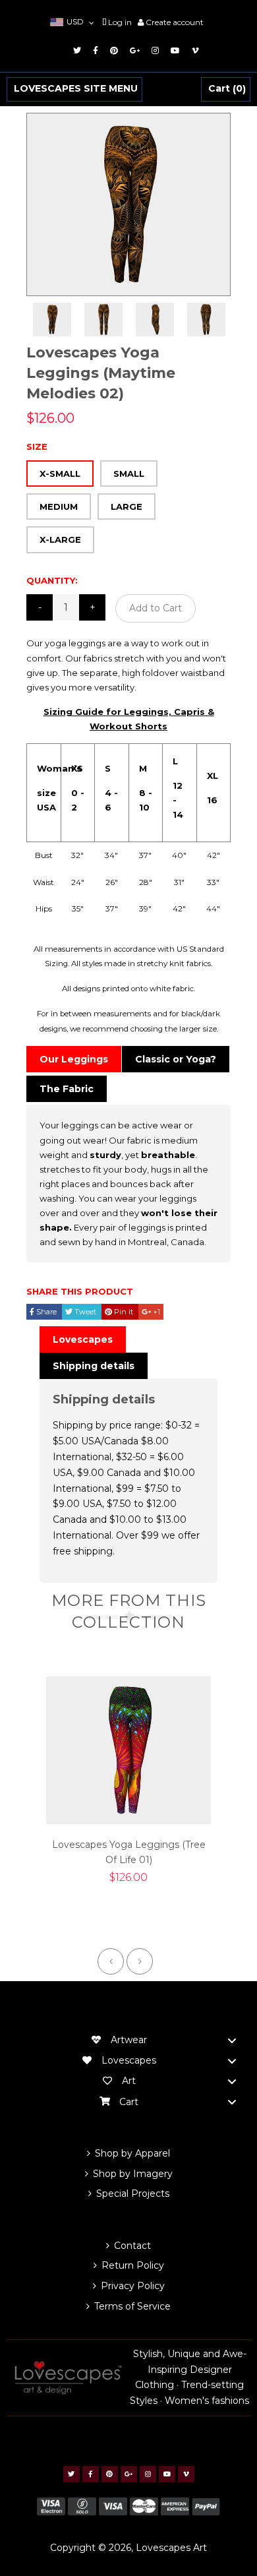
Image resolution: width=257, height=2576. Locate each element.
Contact (132, 2246)
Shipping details (94, 1366)
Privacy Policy (133, 2286)
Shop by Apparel (132, 2153)
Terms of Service (132, 2306)
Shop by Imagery (133, 2174)
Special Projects (133, 2193)
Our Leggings (74, 1059)
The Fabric (67, 1089)
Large (127, 506)
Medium (59, 506)
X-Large (60, 539)
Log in (120, 22)
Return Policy (133, 2265)
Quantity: (52, 580)
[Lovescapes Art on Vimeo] (193, 50)
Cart (225, 89)
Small (129, 474)
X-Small (60, 474)
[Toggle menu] (232, 2040)
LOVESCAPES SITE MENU (76, 89)
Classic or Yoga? (176, 1059)
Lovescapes (83, 1339)
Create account (175, 22)
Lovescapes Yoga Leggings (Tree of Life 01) (129, 1853)
